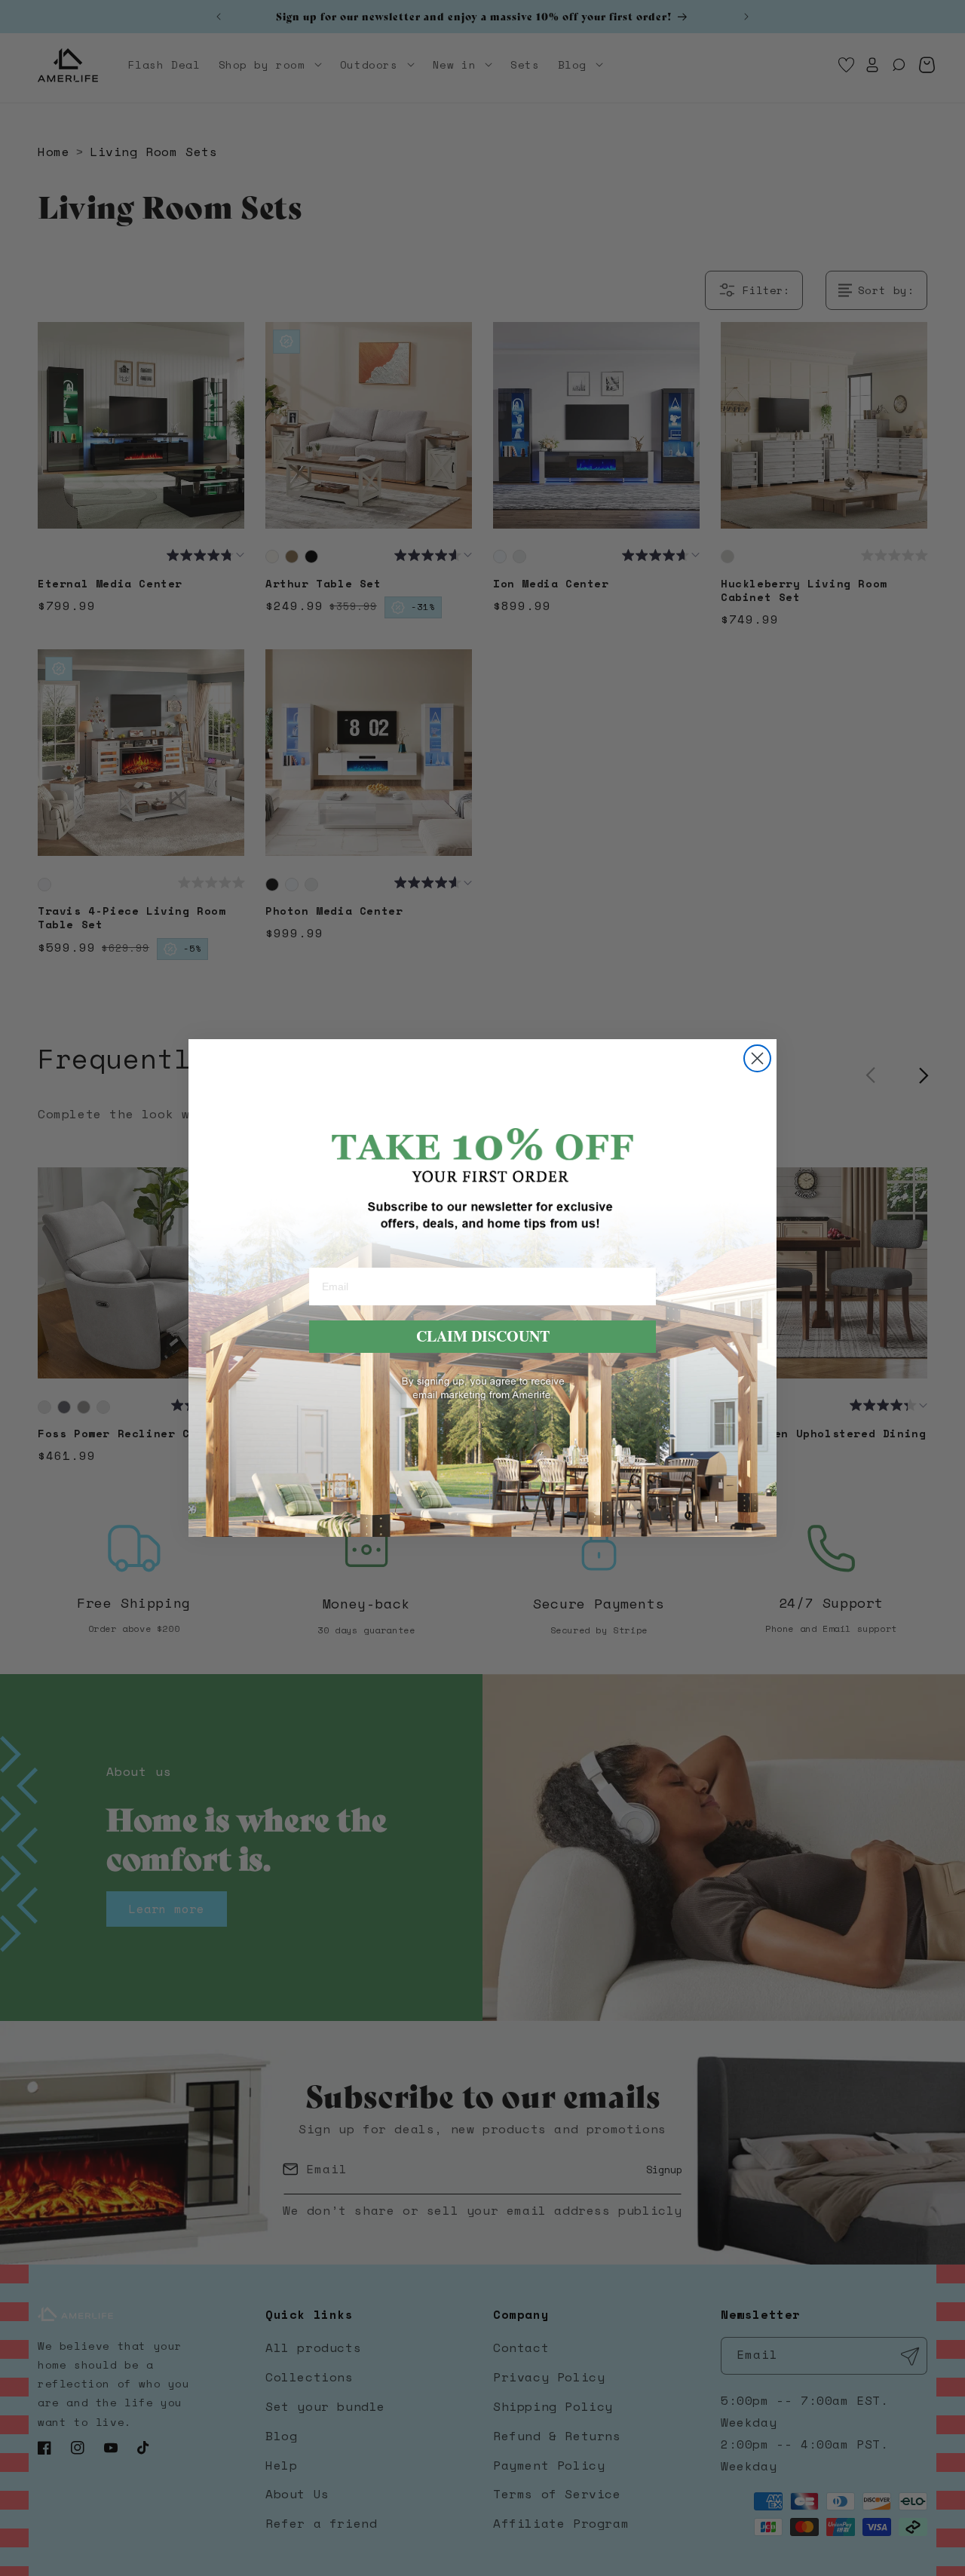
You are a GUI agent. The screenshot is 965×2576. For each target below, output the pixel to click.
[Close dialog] (757, 1058)
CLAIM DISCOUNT (483, 1336)
